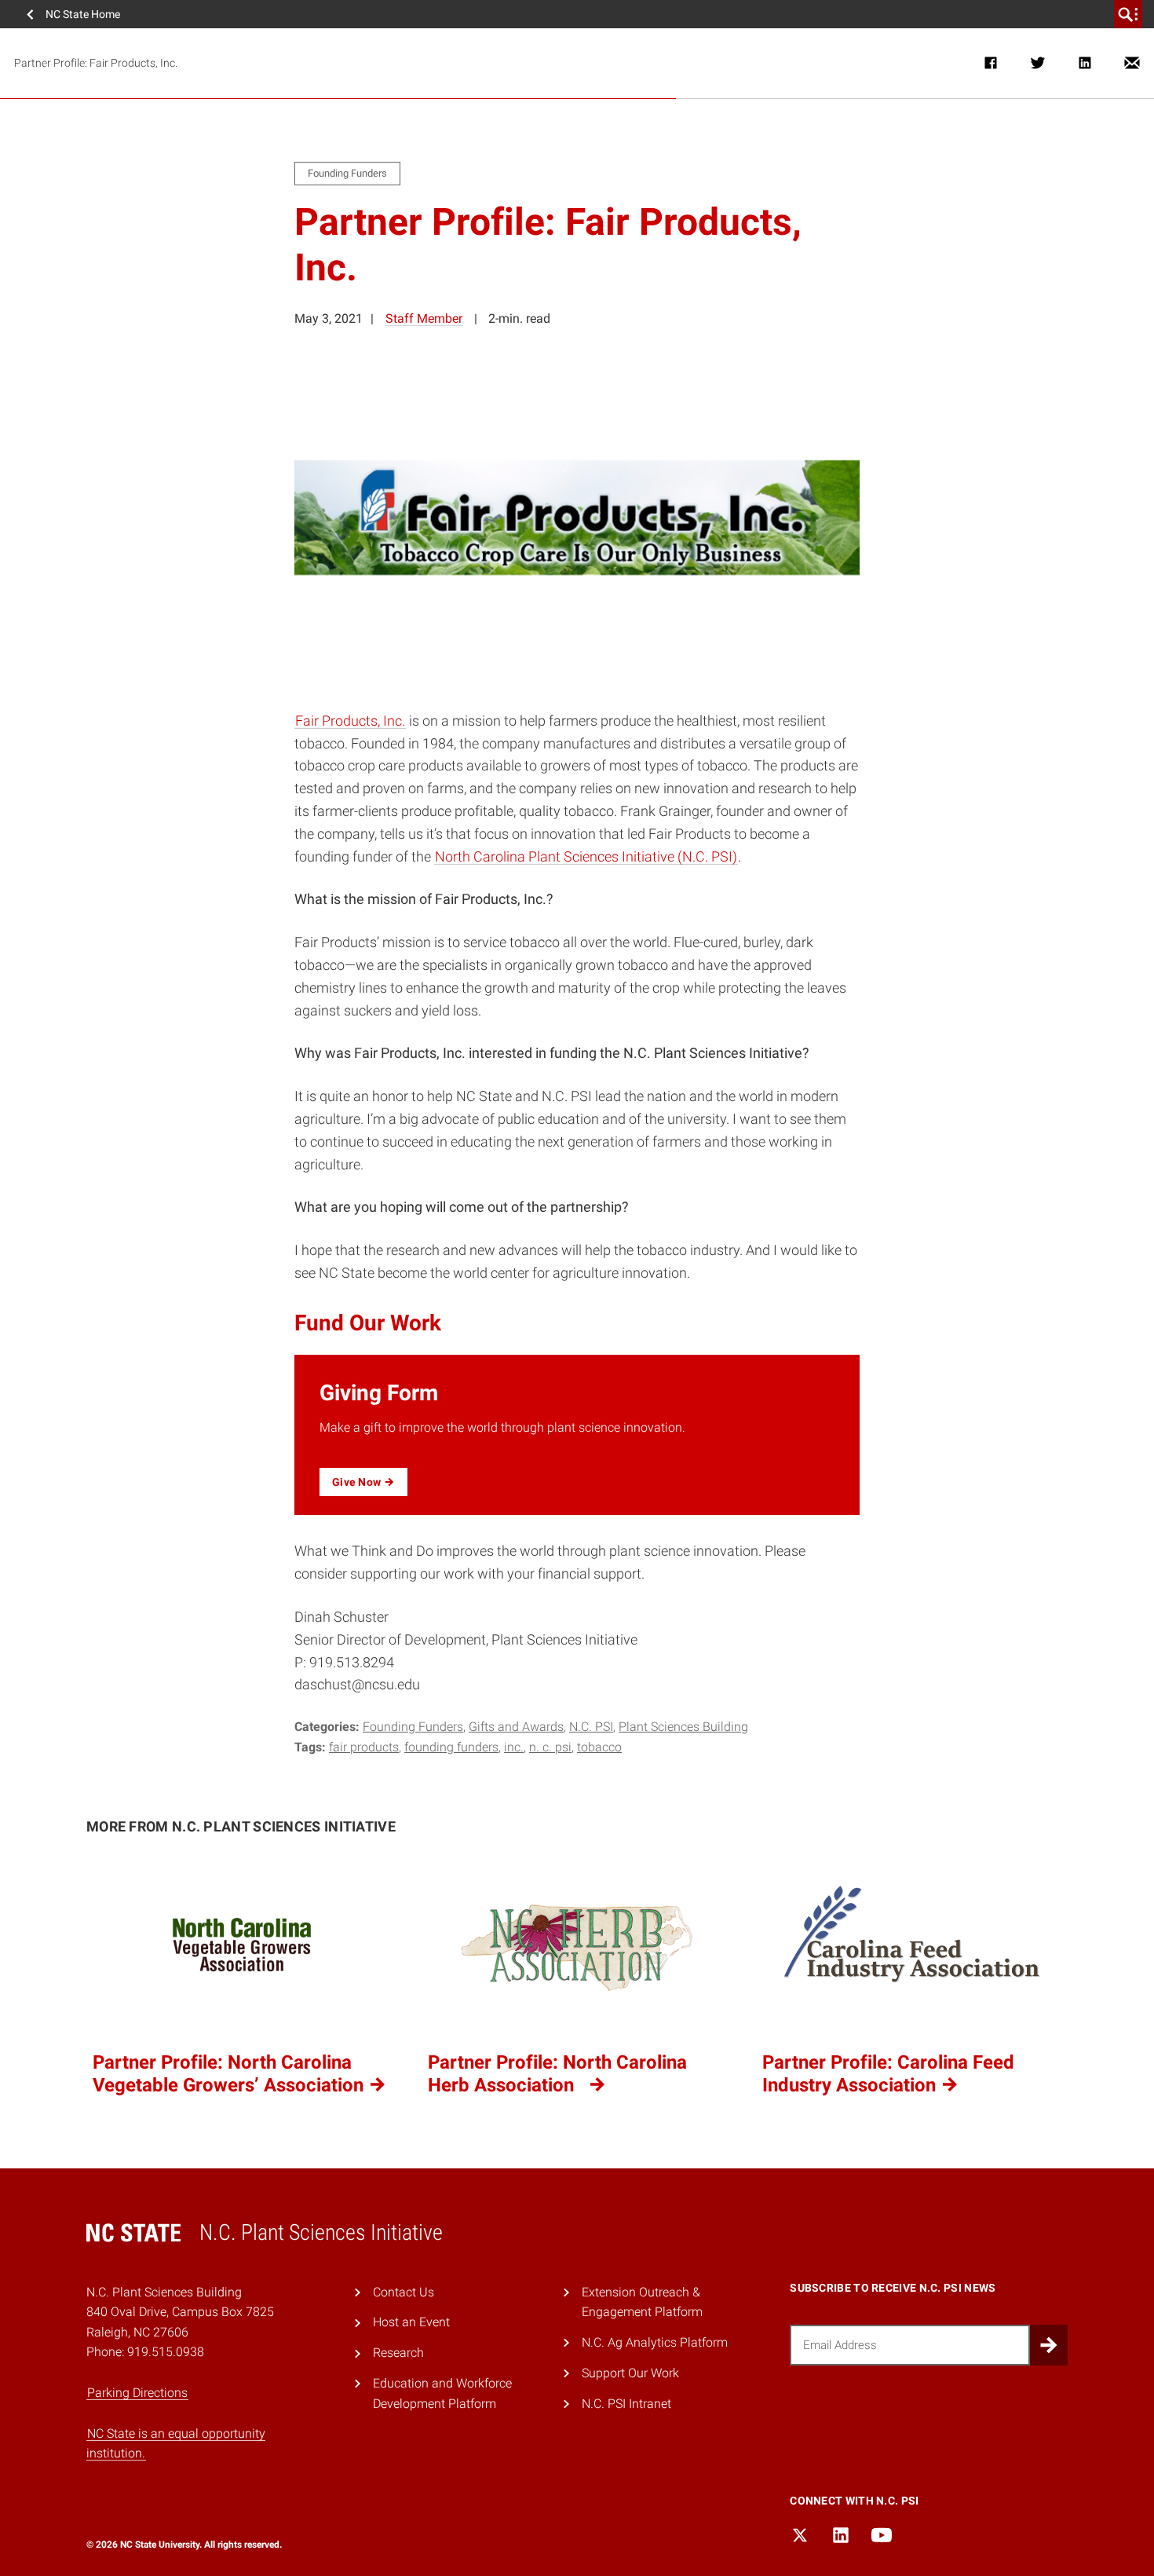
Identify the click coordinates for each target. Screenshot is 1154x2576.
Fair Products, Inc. (350, 721)
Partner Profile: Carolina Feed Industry (888, 2074)
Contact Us (404, 2292)
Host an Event (411, 2322)
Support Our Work (630, 2373)
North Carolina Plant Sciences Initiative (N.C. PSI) (586, 856)
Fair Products (364, 1747)
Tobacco (599, 1747)
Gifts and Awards (516, 1727)
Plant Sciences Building (683, 1727)
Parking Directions (137, 2393)
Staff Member (424, 318)
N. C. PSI (550, 1747)
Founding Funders (413, 1727)
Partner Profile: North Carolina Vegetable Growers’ (230, 2074)
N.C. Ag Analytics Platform (655, 2342)
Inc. (514, 1747)
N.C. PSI (591, 1727)
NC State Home (83, 14)
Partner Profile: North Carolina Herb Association (557, 2074)
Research (398, 2353)
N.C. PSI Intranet (626, 2404)
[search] (1128, 14)
